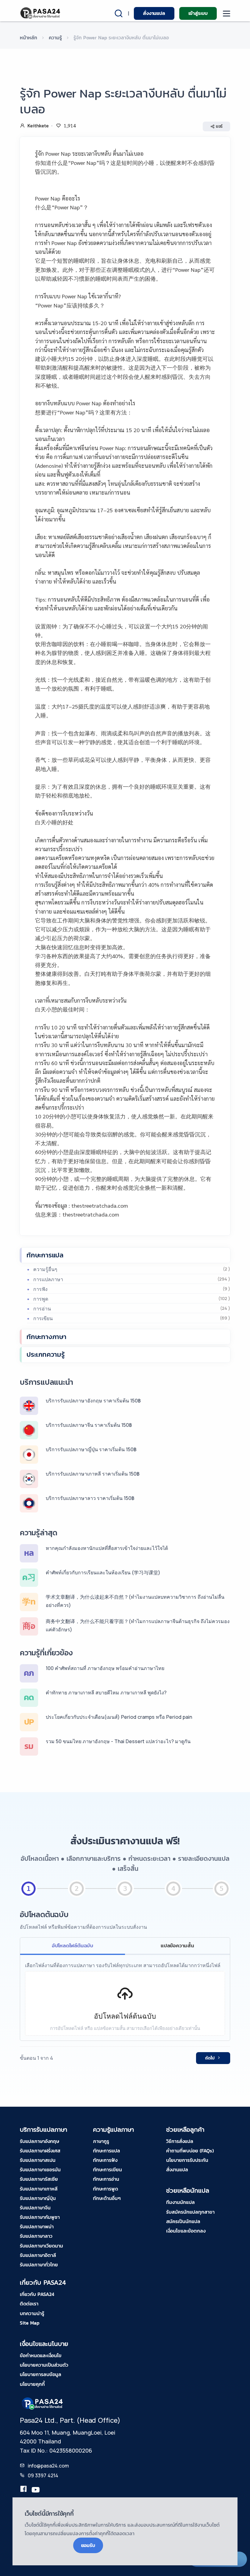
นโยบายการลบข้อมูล (41, 2374)
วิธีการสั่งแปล (180, 2141)
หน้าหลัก (29, 37)
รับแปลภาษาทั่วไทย (39, 2265)
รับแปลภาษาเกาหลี (39, 2189)
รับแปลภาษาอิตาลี (38, 2255)
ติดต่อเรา (29, 2304)
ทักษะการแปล (45, 1255)
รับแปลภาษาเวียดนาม (41, 2246)
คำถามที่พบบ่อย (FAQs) (190, 2151)
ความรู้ (55, 37)
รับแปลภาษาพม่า (37, 2226)
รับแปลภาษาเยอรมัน (40, 2169)
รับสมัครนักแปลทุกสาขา (190, 2212)
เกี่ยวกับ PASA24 (37, 2294)
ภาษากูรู (101, 2141)
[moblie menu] (227, 14)
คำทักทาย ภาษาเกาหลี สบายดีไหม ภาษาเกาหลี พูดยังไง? (106, 1693)
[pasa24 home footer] (43, 2403)
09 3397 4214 (43, 2475)
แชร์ (219, 126)
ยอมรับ (88, 2545)
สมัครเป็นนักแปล (183, 2221)
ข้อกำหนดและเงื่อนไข (41, 2355)
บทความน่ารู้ (32, 2313)
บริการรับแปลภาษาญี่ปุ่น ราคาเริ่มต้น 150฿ (91, 1449)
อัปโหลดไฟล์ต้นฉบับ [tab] (73, 1945)
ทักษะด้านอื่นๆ (107, 2198)
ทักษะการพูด (105, 2189)
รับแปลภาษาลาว (36, 2236)
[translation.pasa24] (23, 2490)
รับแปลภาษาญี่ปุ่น (38, 2198)
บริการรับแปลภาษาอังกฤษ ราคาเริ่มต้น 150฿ (93, 1401)
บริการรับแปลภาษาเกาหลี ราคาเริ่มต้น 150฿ (93, 1474)
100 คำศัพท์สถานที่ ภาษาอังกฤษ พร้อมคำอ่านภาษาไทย (105, 1668)
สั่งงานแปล (154, 13)
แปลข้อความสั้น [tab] (177, 1945)
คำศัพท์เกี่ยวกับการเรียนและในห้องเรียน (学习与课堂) (103, 1572)
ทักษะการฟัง (105, 2160)
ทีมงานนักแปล (180, 2202)
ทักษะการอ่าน (106, 2179)
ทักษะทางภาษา (46, 1337)
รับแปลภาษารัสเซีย (39, 2179)
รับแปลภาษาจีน (35, 2208)
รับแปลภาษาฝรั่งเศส (40, 2151)
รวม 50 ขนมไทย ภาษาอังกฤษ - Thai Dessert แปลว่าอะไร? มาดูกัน (118, 1741)
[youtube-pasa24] (36, 2490)
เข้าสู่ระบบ (198, 13)
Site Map (30, 2323)
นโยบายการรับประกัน (187, 2160)
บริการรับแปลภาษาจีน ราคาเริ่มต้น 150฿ (89, 1425)
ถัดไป (210, 2058)
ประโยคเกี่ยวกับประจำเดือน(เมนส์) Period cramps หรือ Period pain (119, 1717)
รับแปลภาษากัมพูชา (40, 2217)
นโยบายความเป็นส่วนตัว (44, 2365)
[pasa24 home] (41, 13)
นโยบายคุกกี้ (32, 2384)
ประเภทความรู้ (46, 1354)
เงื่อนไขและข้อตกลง (186, 2231)
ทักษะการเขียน (107, 2169)
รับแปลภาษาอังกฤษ (39, 2141)
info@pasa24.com (48, 2466)
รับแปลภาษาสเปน (38, 2160)
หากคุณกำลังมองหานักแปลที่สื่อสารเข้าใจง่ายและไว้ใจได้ (107, 1548)
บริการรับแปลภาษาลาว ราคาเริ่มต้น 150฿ (90, 1498)
